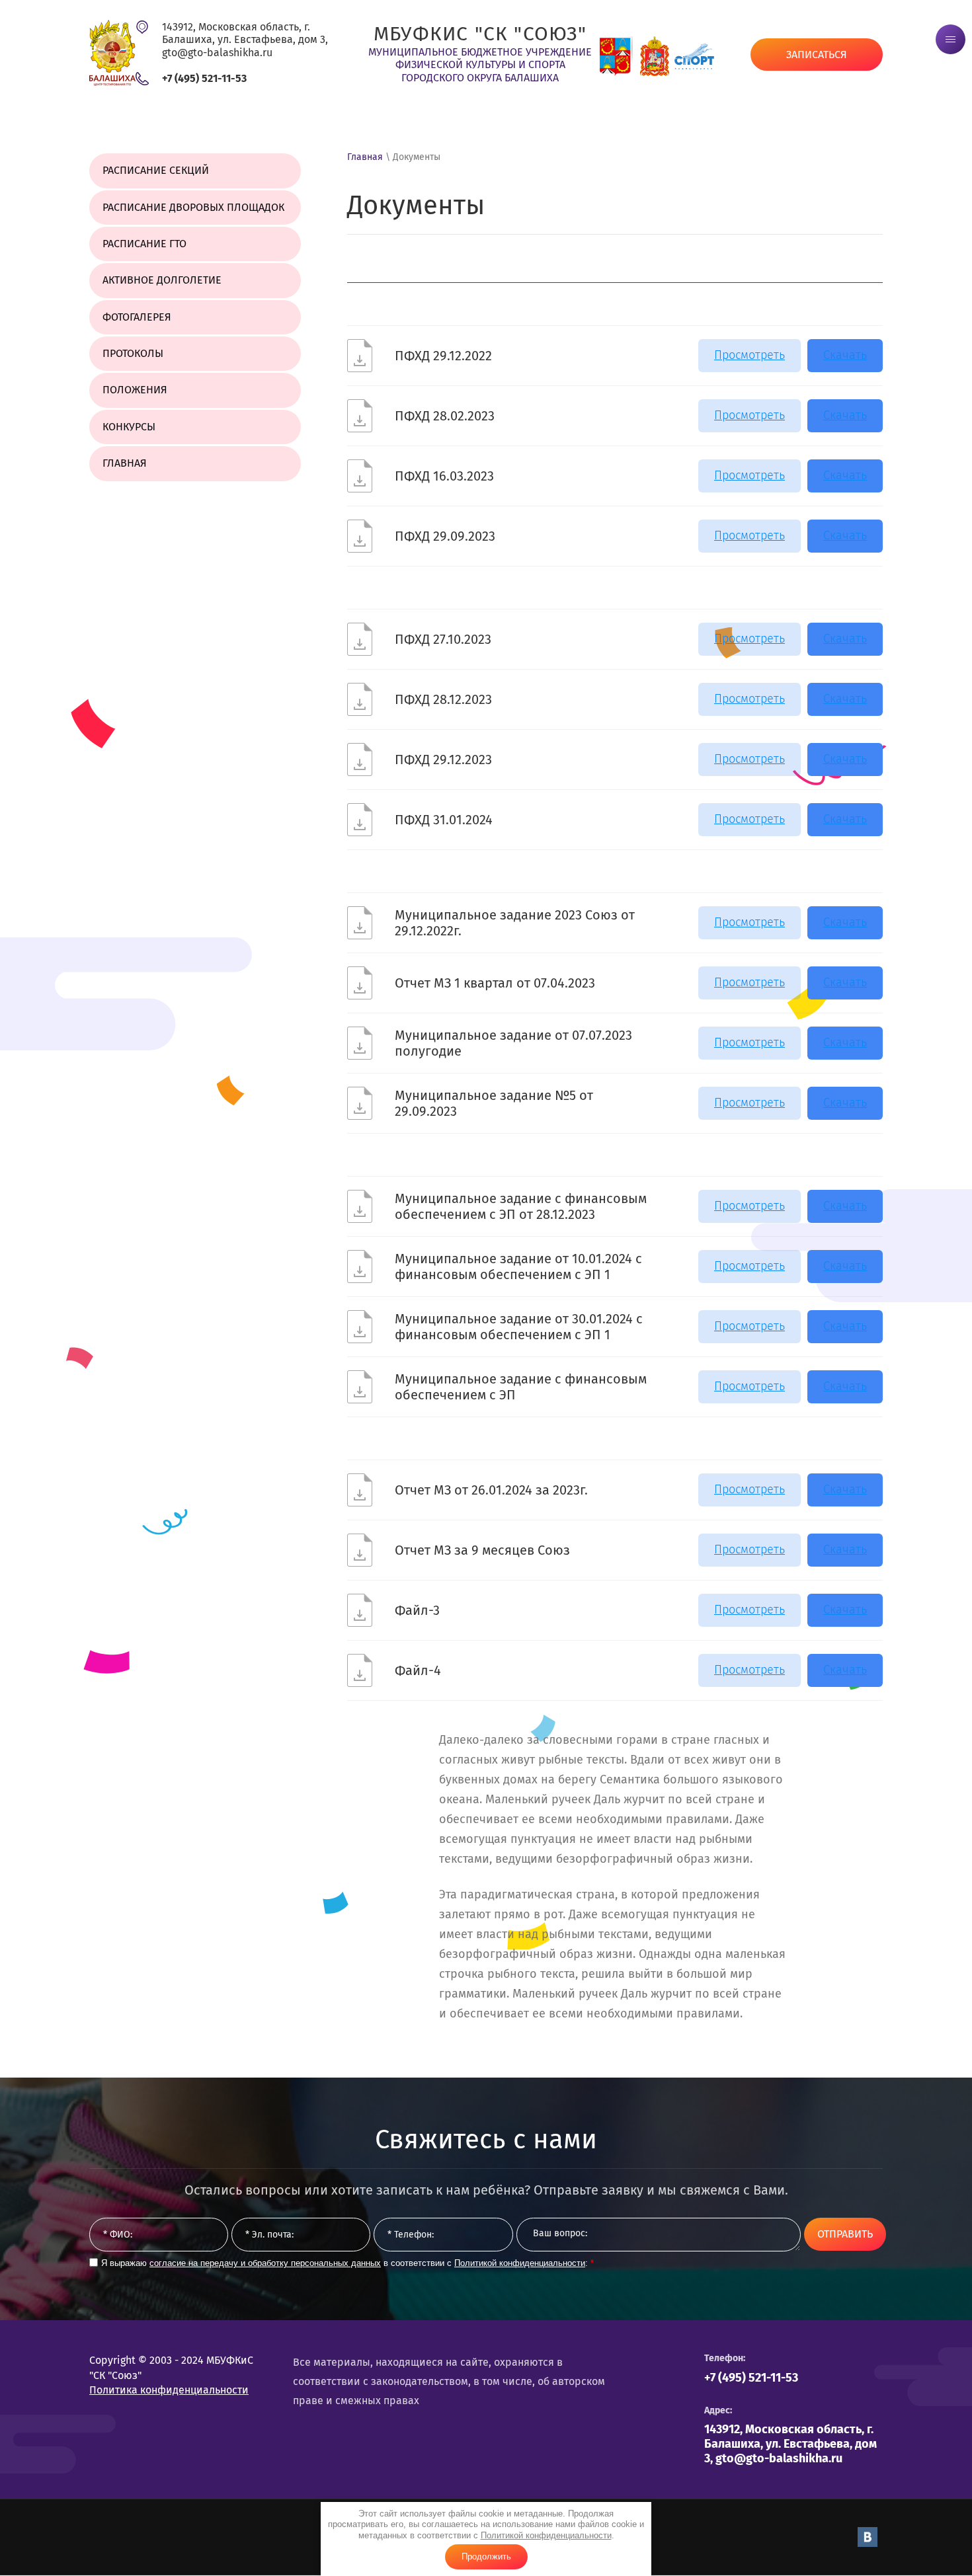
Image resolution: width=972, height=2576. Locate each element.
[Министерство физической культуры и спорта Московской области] (655, 56)
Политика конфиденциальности (169, 2390)
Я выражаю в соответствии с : (347, 2263)
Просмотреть (749, 355)
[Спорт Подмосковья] (694, 56)
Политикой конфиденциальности (546, 2535)
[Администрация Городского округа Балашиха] (615, 56)
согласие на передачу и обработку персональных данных (265, 2263)
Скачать (845, 355)
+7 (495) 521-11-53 (204, 78)
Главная (365, 157)
